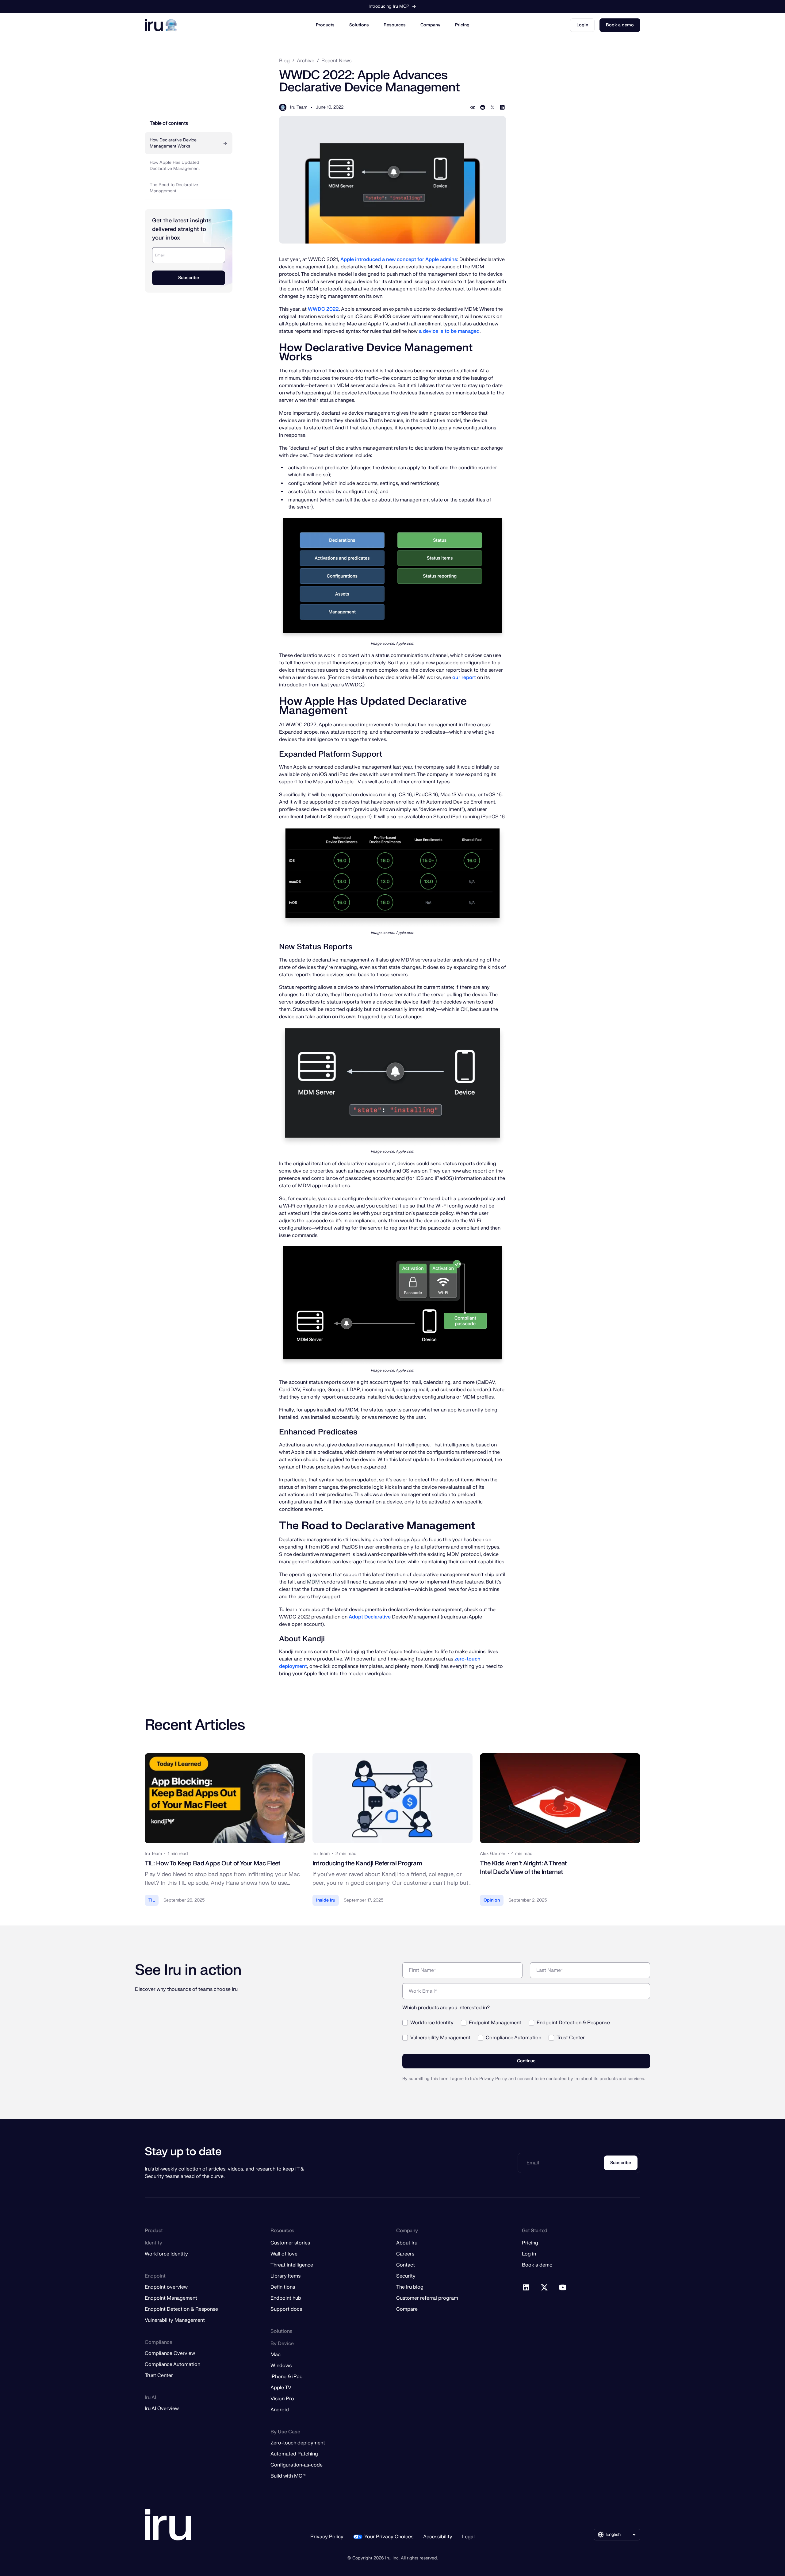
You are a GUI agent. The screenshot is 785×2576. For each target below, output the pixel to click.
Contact (406, 2265)
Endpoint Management (171, 2298)
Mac (276, 2355)
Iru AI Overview (162, 2409)
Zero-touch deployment (298, 2443)
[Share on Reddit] (483, 107)
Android (280, 2410)
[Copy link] (473, 107)
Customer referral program (427, 2298)
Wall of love (284, 2254)
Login (582, 25)
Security (406, 2276)
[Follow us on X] (545, 2288)
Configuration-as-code (297, 2465)
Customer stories (290, 2243)
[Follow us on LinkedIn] (526, 2288)
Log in (529, 2254)
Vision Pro (282, 2399)
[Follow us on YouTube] (563, 2288)
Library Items (285, 2276)
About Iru (407, 2243)
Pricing (462, 25)
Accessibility (438, 2537)
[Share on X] (492, 107)
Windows (281, 2366)
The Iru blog (410, 2287)
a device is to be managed (449, 331)
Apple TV (281, 2388)
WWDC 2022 (323, 309)
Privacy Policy (327, 2537)
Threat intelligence (292, 2265)
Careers (405, 2254)
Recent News (336, 61)
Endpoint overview (166, 2287)
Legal (468, 2537)
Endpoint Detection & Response (181, 2309)
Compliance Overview (170, 2353)
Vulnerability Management (175, 2320)
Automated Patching (294, 2454)
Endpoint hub (286, 2298)
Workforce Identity (166, 2254)
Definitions (283, 2287)
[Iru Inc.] (168, 2525)
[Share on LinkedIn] (502, 107)
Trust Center (159, 2375)
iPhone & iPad (287, 2377)
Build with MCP (288, 2476)
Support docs (286, 2309)
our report (464, 678)
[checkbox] (526, 2028)
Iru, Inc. (392, 2558)
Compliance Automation (172, 2364)
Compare (407, 2309)
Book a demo (620, 25)
